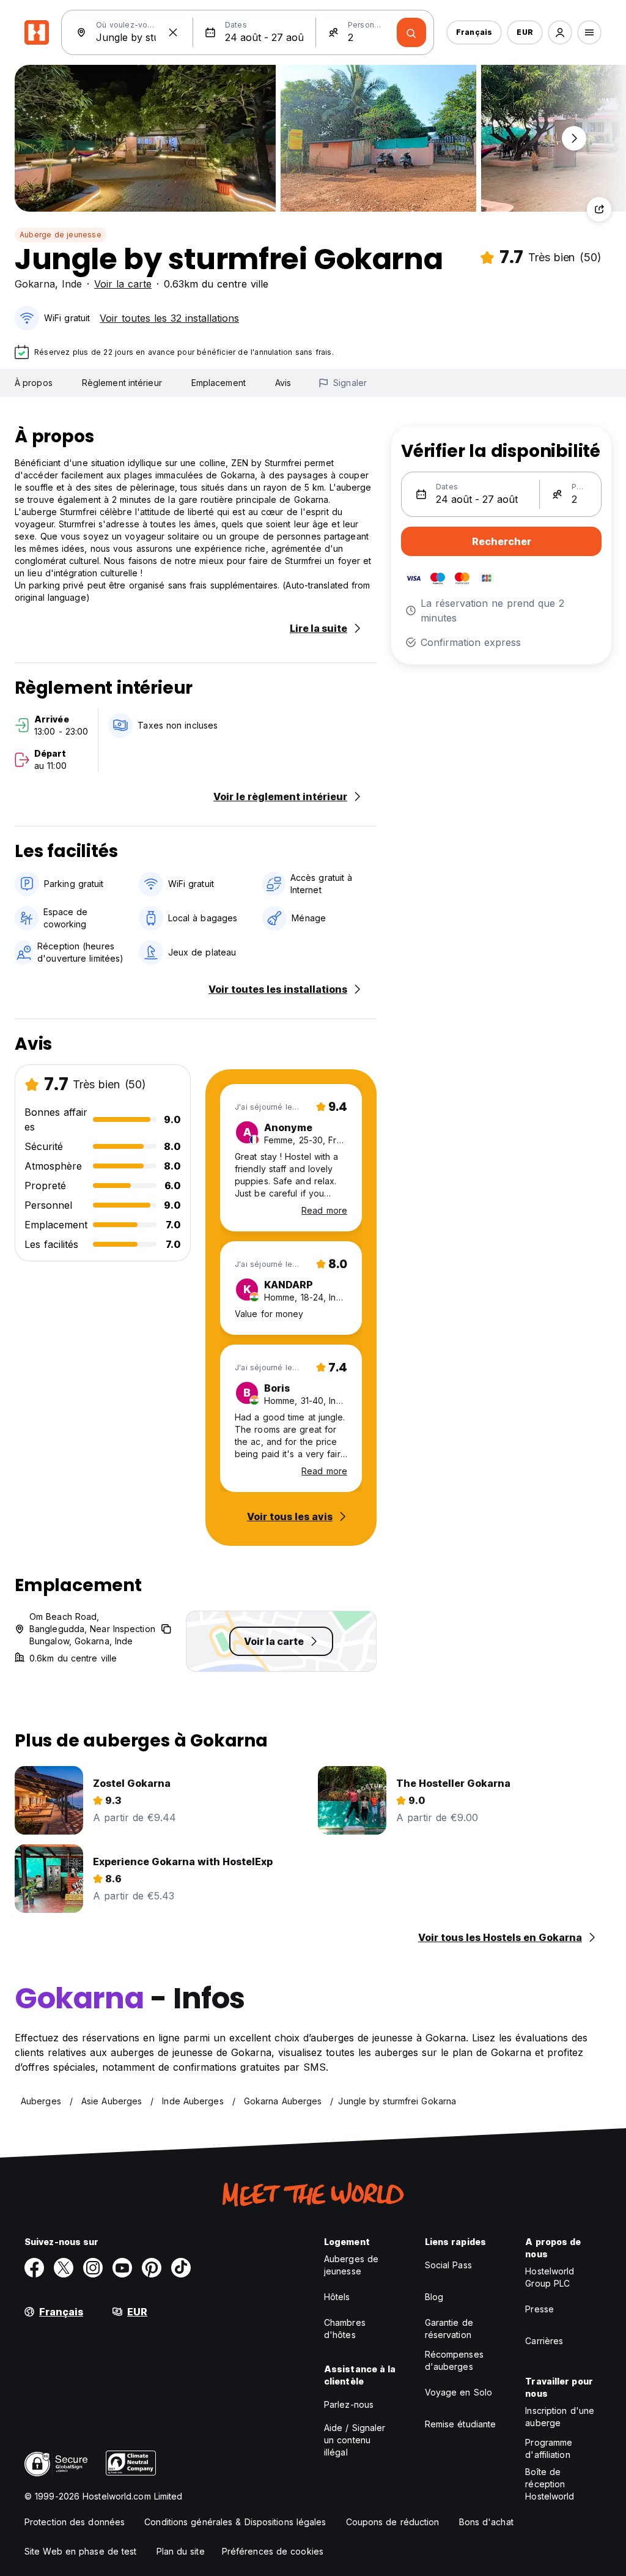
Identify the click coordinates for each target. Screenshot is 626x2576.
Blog (434, 2297)
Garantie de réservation (449, 2329)
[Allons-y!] (411, 32)
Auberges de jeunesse (351, 2265)
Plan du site (181, 2551)
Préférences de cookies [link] (273, 2551)
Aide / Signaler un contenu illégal (355, 2440)
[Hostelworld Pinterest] (152, 2268)
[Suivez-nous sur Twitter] (64, 2268)
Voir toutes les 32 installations (169, 318)
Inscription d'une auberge (560, 2417)
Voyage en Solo (458, 2392)
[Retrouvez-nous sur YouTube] (122, 2268)
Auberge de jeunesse (61, 235)
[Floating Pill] (574, 138)
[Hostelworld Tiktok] (181, 2268)
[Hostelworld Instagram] (93, 2268)
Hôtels (337, 2297)
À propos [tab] (34, 383)
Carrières (544, 2341)
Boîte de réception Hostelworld (550, 2484)
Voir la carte (123, 284)
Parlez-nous (349, 2404)
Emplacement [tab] (219, 383)
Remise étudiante (461, 2424)
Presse (539, 2309)
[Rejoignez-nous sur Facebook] (34, 2268)
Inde (72, 284)
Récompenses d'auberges (454, 2360)
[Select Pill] (560, 32)
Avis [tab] (283, 383)
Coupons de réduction (393, 2522)
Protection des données (75, 2522)
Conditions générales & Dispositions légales (235, 2522)
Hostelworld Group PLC (550, 2277)
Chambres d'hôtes (345, 2329)
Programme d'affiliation (549, 2448)
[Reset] (173, 32)
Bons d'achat (486, 2522)
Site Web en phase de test (81, 2551)
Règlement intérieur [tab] (122, 383)
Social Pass (448, 2265)
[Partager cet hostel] (599, 209)
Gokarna (35, 284)
